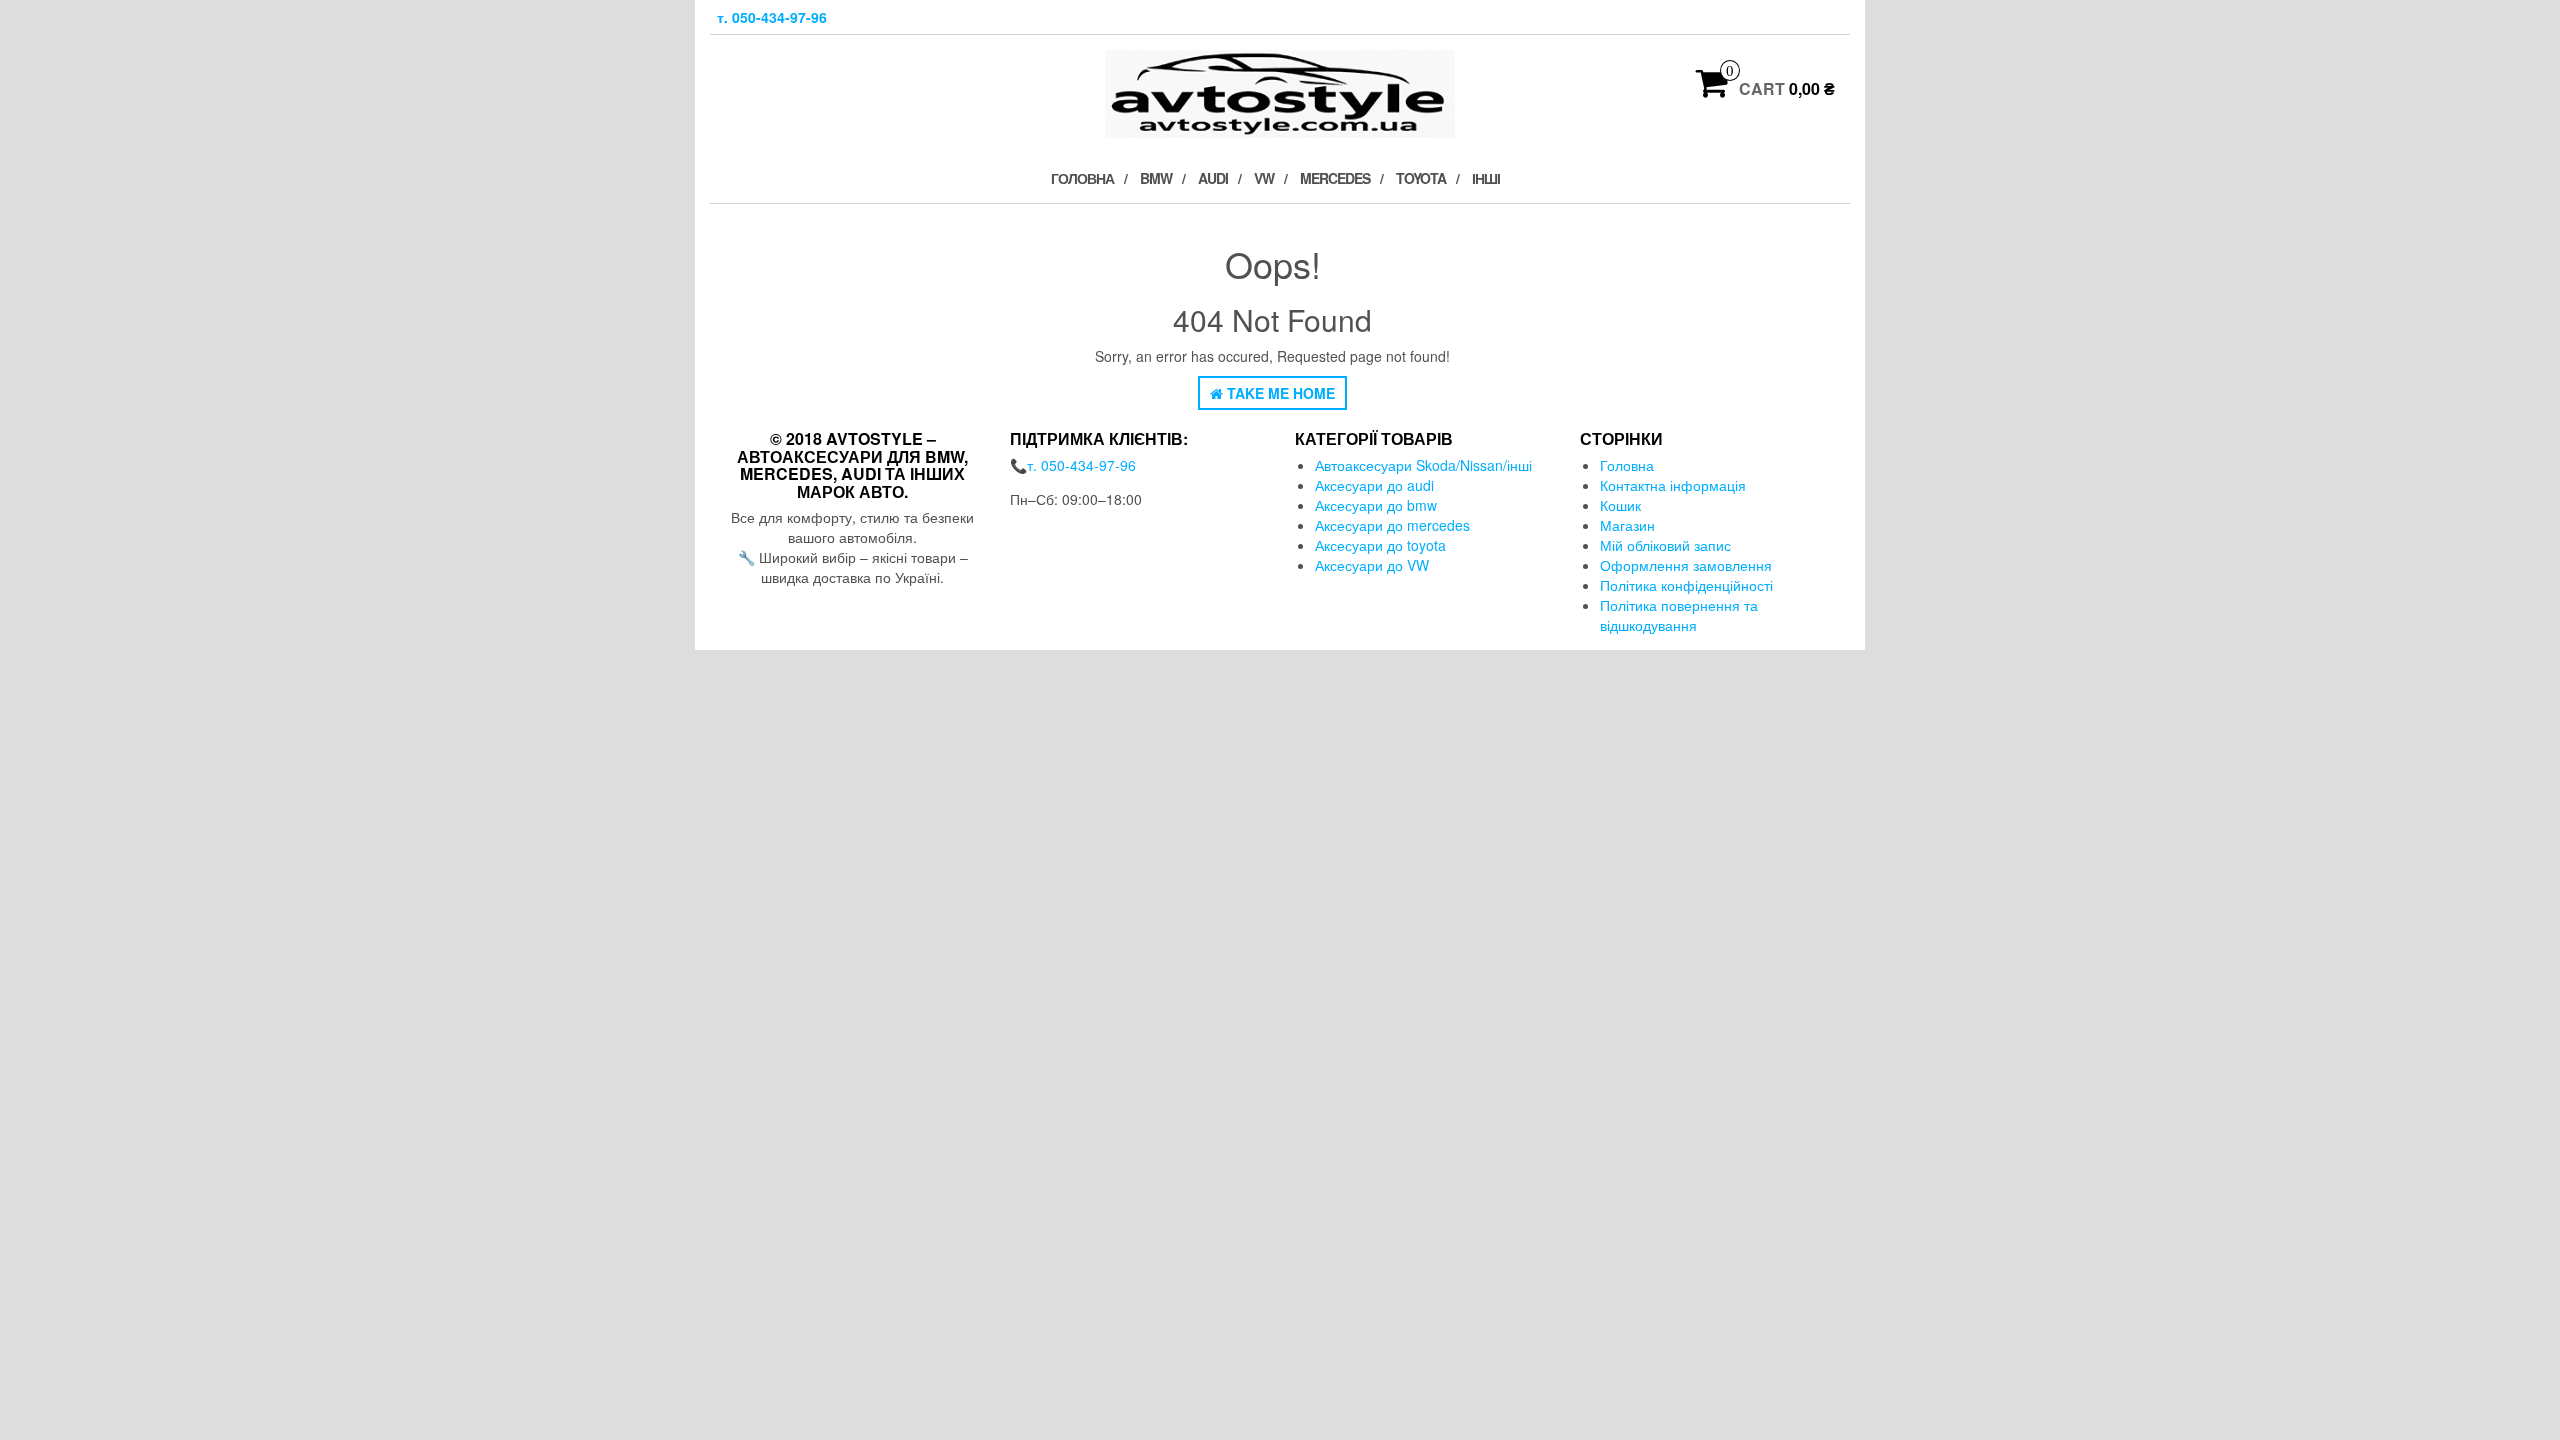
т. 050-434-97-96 (772, 17)
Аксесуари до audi (1374, 485)
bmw (1156, 178)
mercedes (1335, 178)
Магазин (1627, 525)
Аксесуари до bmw (1376, 505)
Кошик (1620, 505)
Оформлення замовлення (1686, 565)
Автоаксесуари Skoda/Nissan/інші (1423, 465)
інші (1486, 178)
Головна (1082, 178)
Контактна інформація (1673, 485)
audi (1213, 178)
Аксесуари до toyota (1380, 545)
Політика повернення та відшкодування (1679, 615)
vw (1264, 178)
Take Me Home (1279, 393)
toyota (1421, 178)
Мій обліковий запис (1665, 545)
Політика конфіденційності (1686, 585)
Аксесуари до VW (1372, 565)
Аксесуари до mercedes (1392, 525)
